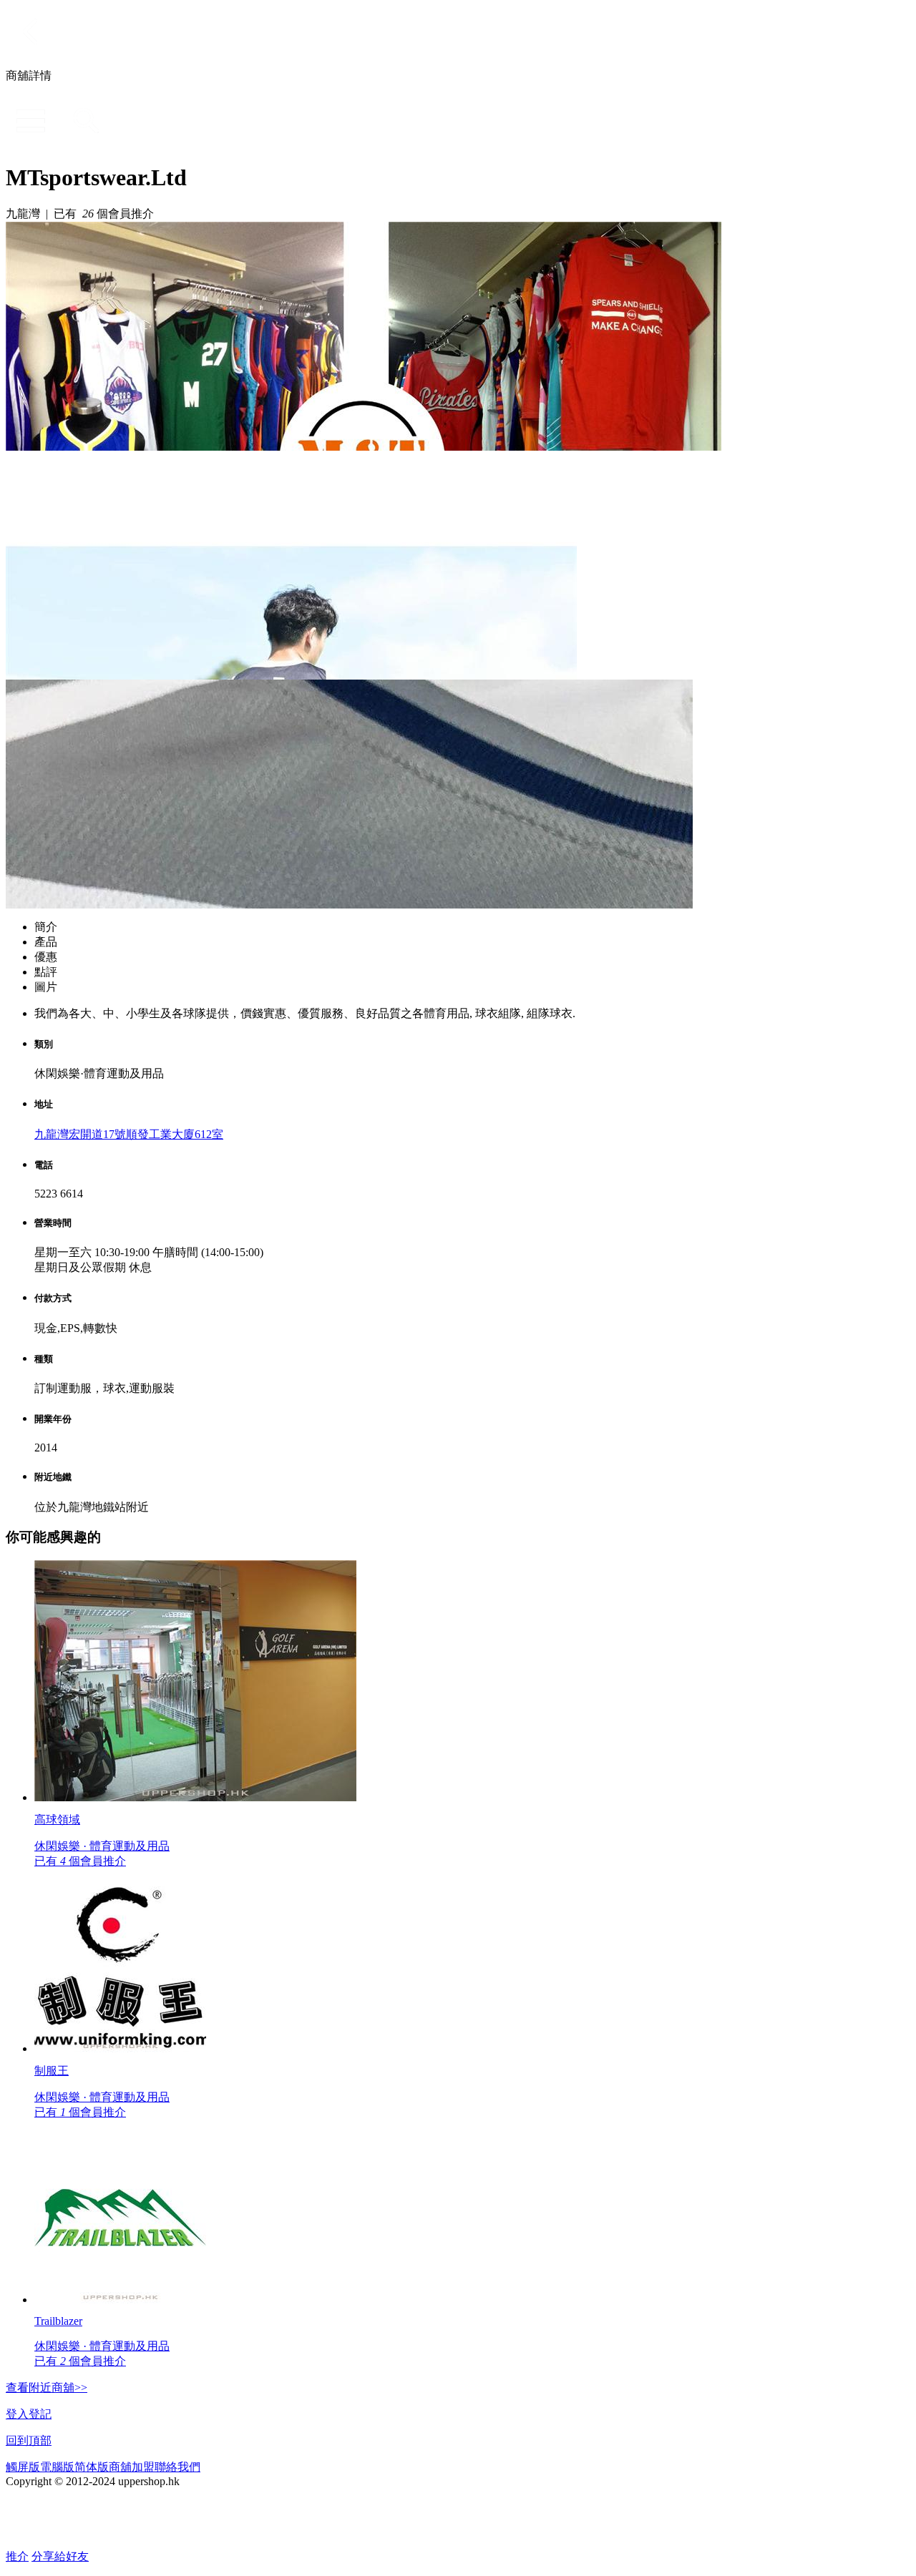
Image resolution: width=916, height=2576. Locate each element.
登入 (17, 2414)
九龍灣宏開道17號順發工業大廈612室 (129, 1134)
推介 (17, 2556)
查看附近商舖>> (47, 2388)
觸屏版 (23, 2467)
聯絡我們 (177, 2467)
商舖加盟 (132, 2467)
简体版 (92, 2467)
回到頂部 (29, 2440)
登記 (40, 2414)
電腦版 (57, 2467)
